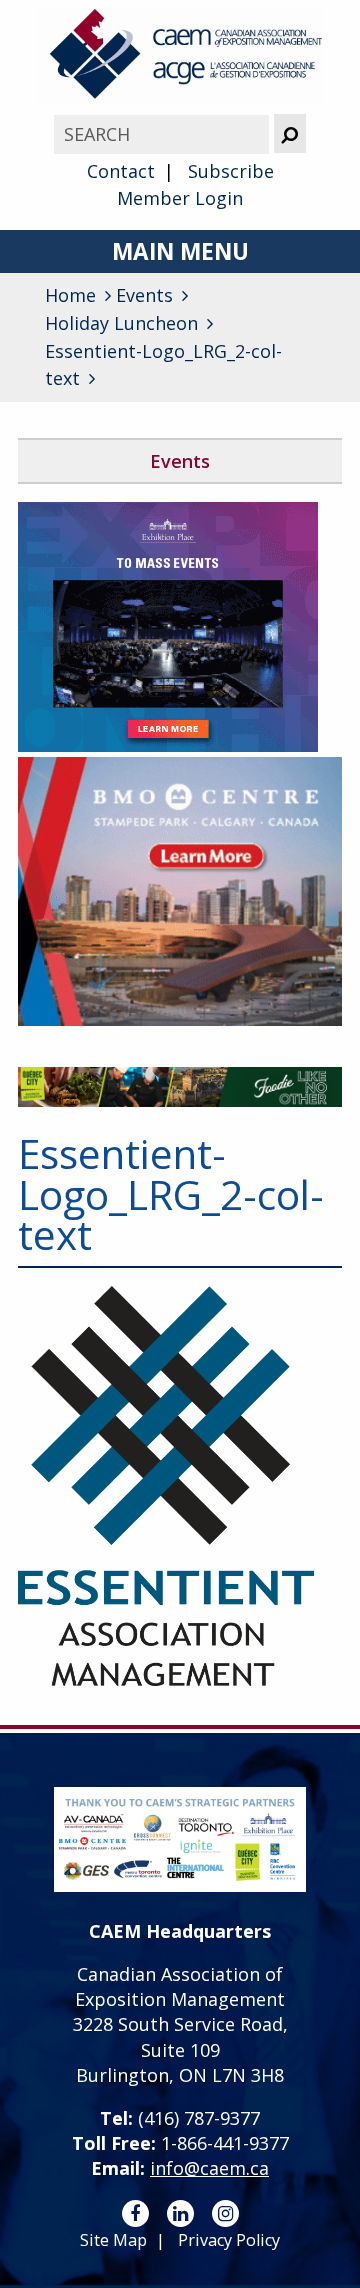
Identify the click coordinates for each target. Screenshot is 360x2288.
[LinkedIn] (180, 2213)
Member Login (180, 198)
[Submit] (290, 133)
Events (180, 461)
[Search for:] (163, 134)
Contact (121, 171)
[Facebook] (135, 2213)
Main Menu (180, 251)
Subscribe (231, 171)
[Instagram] (225, 2213)
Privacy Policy (229, 2240)
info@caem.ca (209, 2168)
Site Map (113, 2240)
